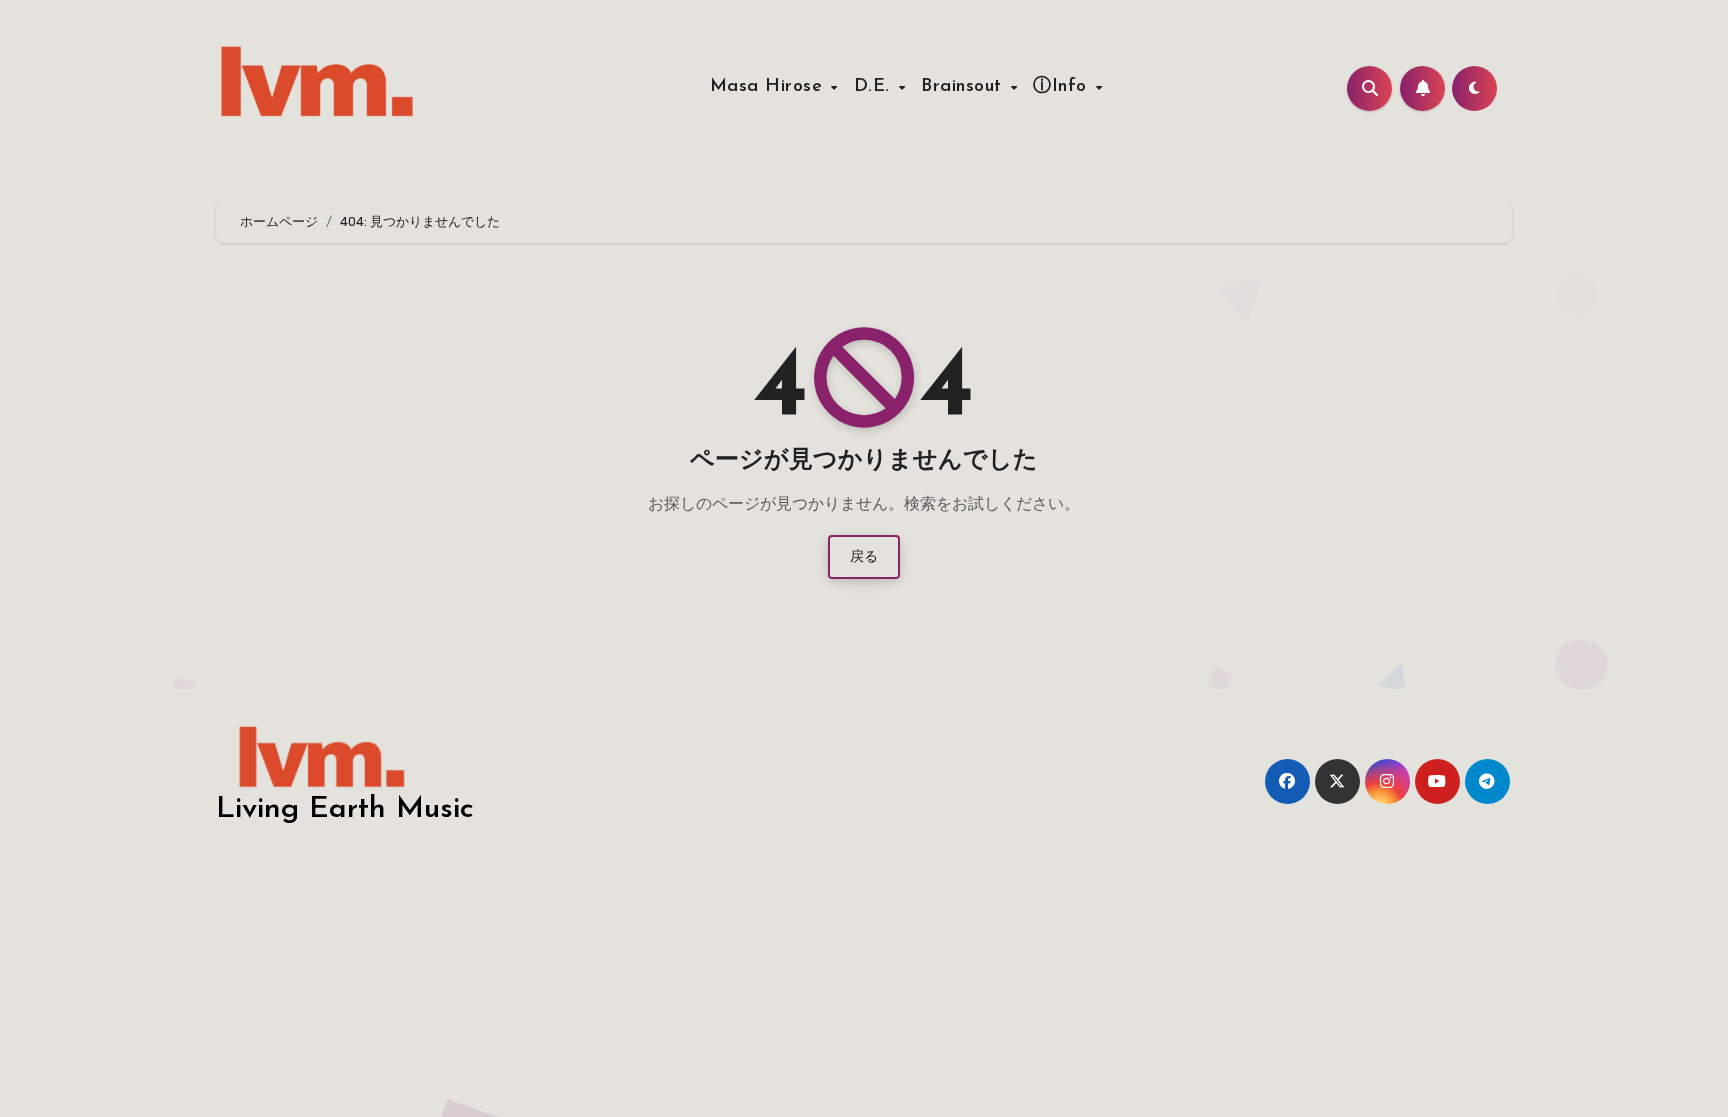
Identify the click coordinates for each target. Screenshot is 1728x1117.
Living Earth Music (345, 809)
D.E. (875, 87)
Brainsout (964, 87)
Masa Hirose (769, 87)
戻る (864, 556)
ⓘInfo (1063, 87)
